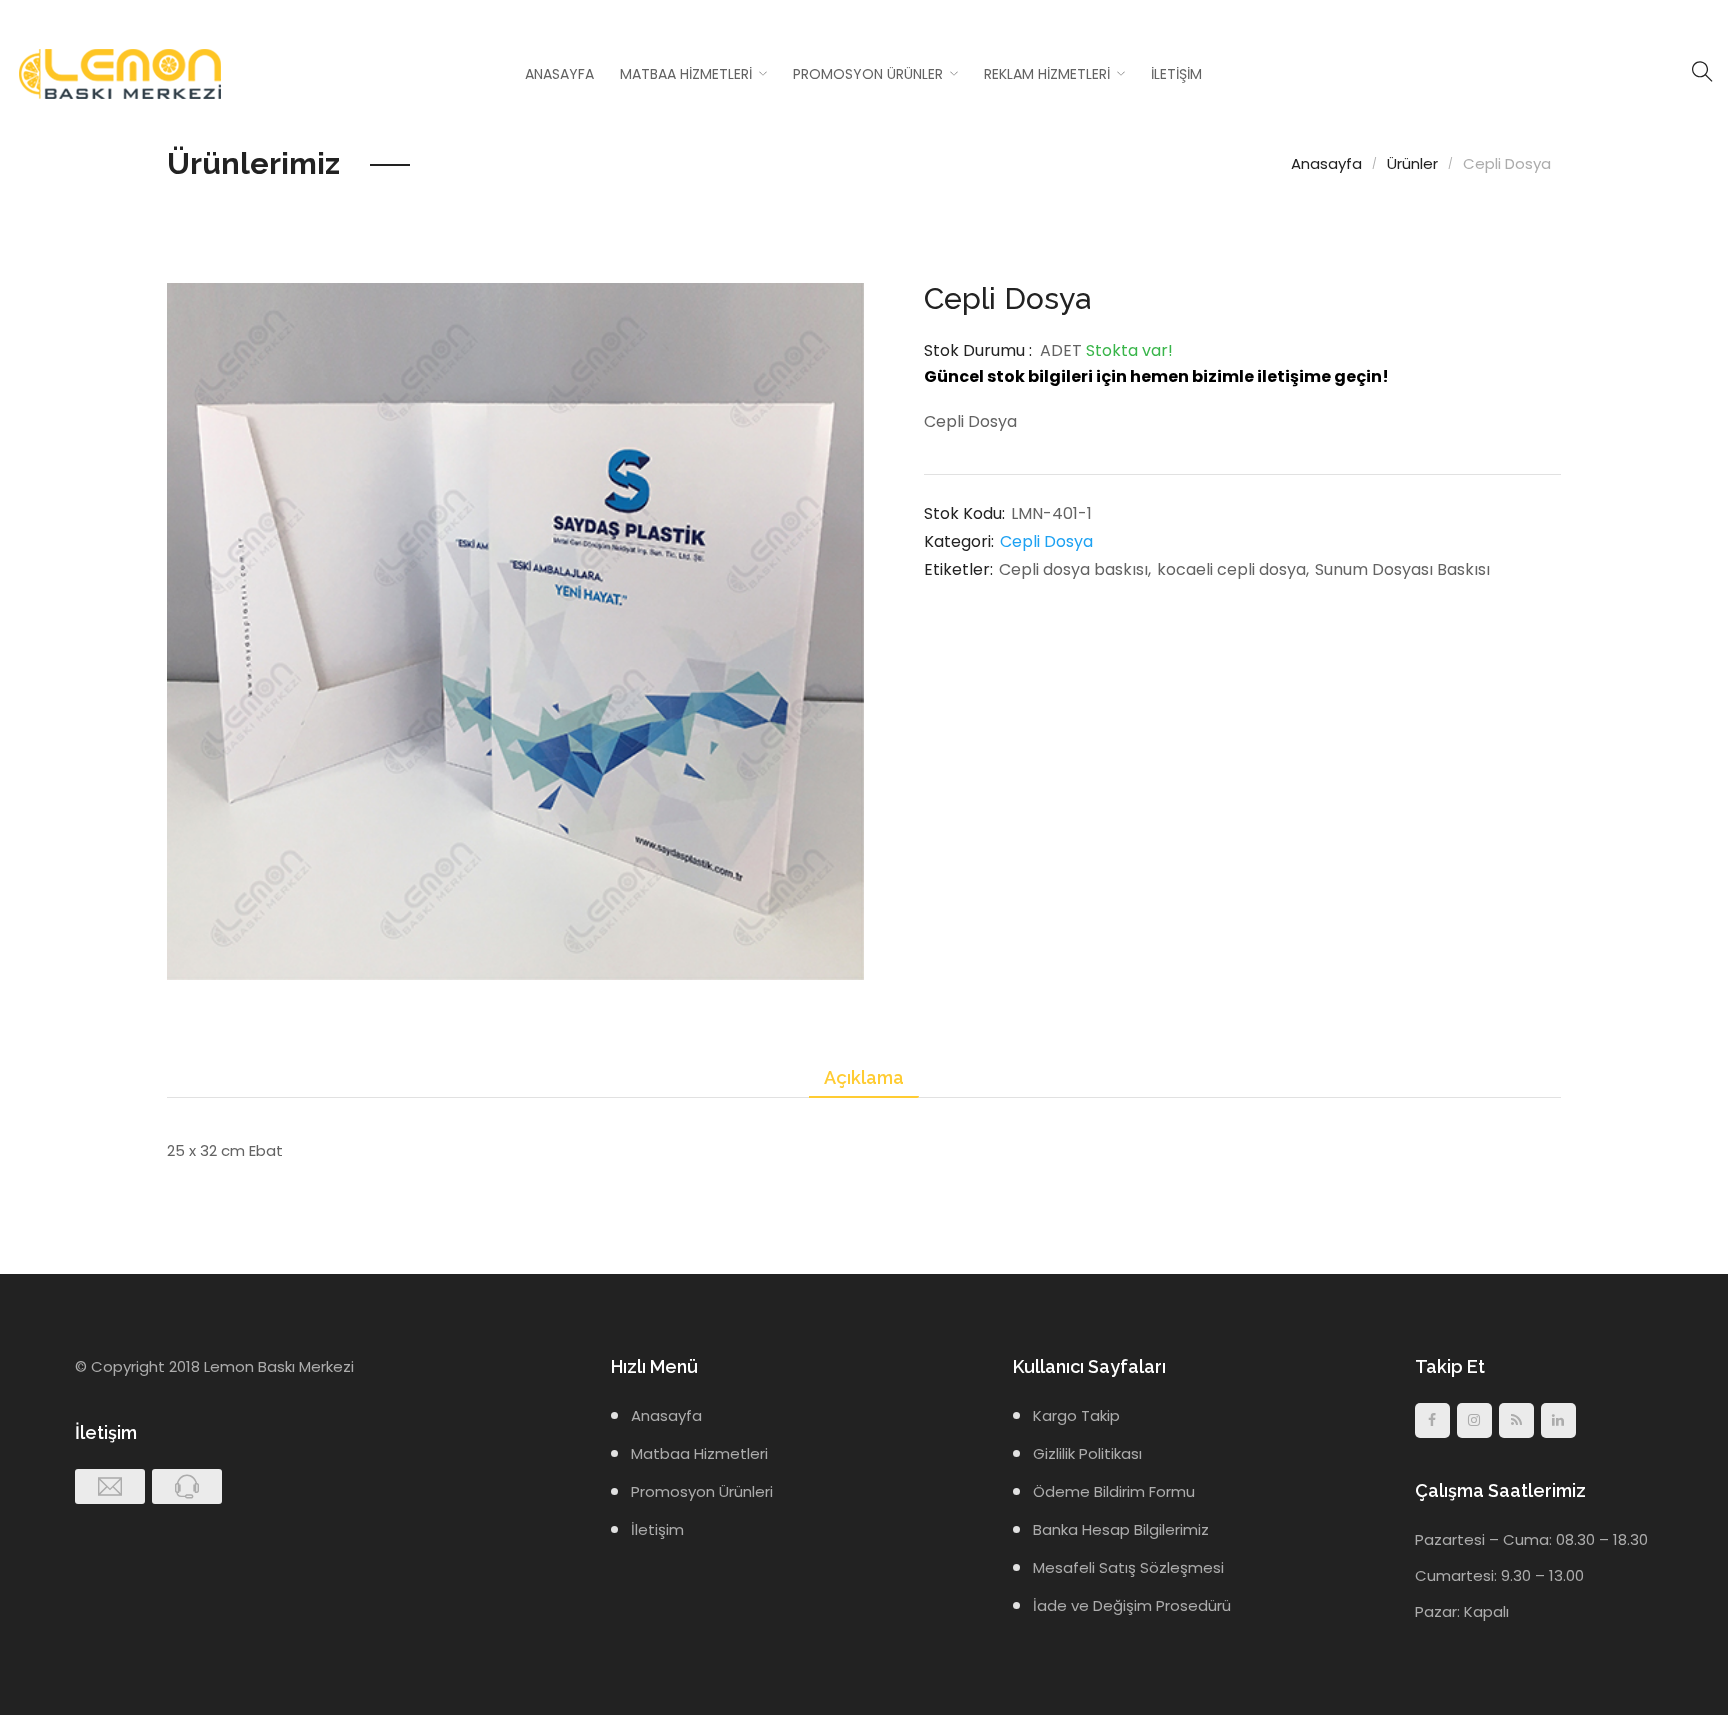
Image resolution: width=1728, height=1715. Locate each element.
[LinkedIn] (1558, 1420)
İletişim (1176, 74)
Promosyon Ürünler (868, 74)
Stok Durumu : (978, 350)
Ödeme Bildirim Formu (1114, 1491)
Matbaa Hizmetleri (686, 74)
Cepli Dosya (1046, 541)
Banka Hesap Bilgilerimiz (1121, 1529)
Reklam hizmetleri (1047, 74)
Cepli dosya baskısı (1073, 569)
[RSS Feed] (1516, 1420)
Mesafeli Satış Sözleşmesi (1128, 1567)
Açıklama (864, 1077)
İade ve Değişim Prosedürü (1132, 1605)
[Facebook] (1432, 1420)
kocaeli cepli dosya (1231, 569)
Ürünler (1412, 163)
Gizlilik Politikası (1087, 1453)
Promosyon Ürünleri (702, 1491)
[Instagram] (1474, 1420)
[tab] (864, 1078)
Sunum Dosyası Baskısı (1402, 569)
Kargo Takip (1076, 1415)
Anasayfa (559, 74)
